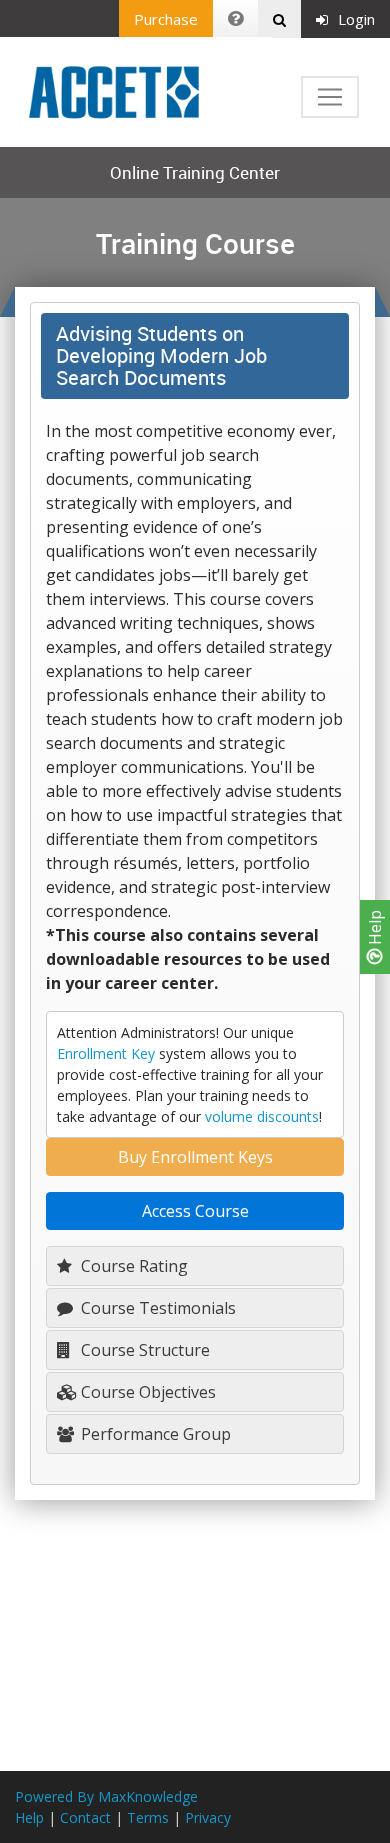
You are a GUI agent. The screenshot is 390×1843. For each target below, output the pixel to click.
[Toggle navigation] (330, 97)
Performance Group (154, 1434)
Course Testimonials (156, 1308)
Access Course (195, 1211)
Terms (148, 1817)
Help (375, 929)
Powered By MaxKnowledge (106, 1796)
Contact (85, 1817)
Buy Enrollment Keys (195, 1157)
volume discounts (262, 1116)
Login (356, 19)
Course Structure (143, 1350)
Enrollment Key (106, 1053)
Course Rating (132, 1266)
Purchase (166, 19)
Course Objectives (146, 1392)
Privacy (208, 1817)
